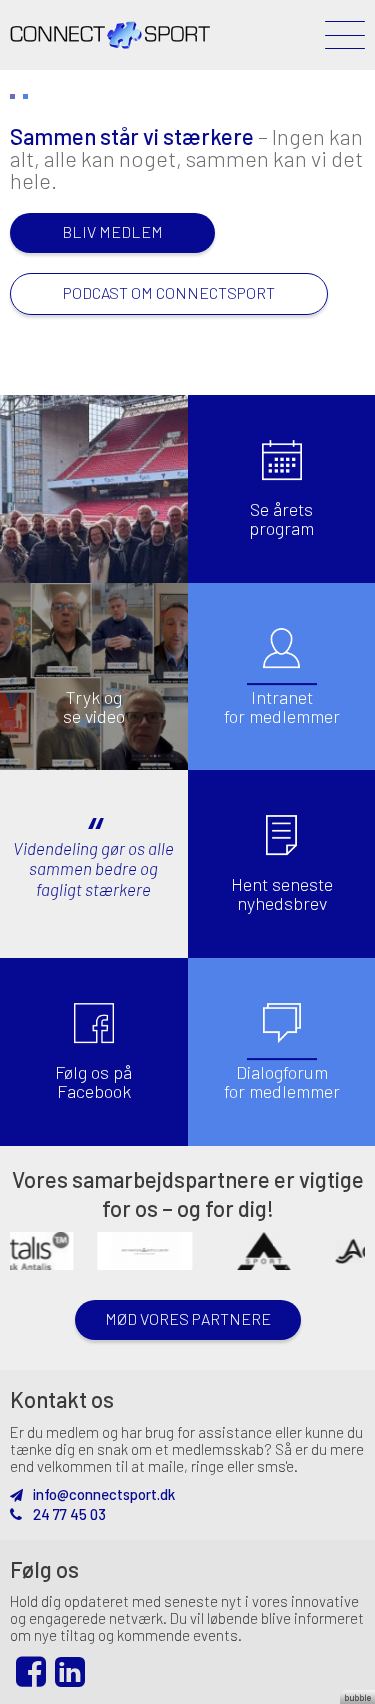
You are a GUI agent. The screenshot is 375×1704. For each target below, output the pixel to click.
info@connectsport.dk (102, 1494)
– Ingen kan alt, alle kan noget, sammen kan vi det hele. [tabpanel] (186, 212)
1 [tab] (12, 96)
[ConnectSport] (110, 24)
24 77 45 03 (68, 1514)
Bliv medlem (112, 231)
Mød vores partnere (188, 1318)
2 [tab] (25, 96)
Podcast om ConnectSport (169, 292)
